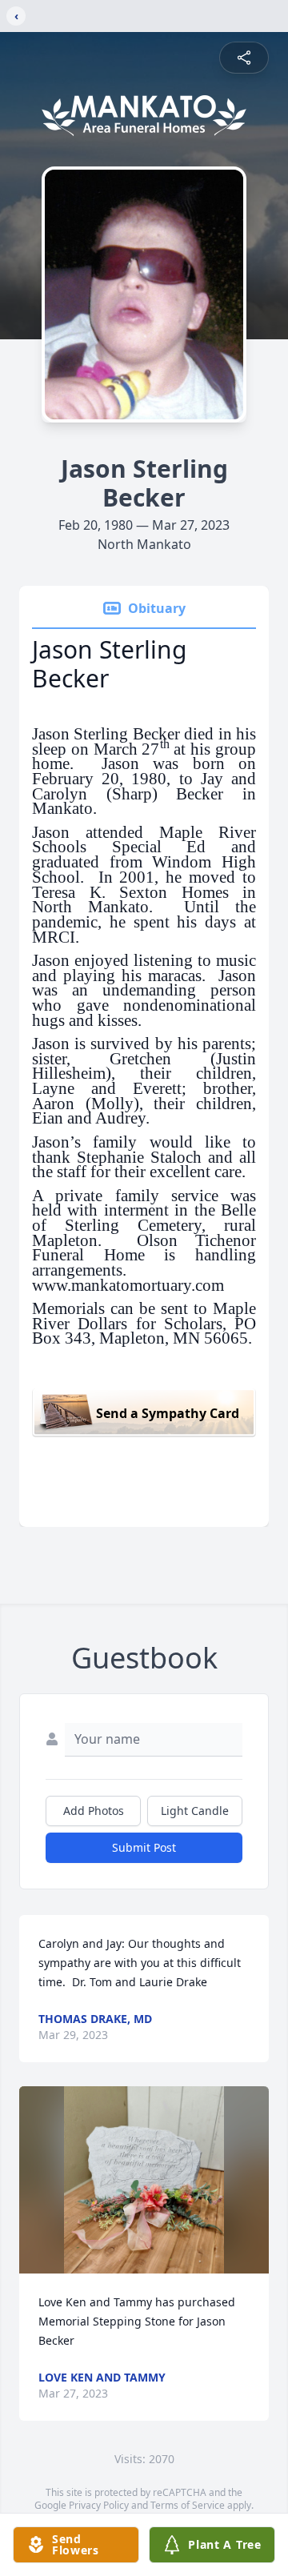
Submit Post (144, 1847)
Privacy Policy (99, 2505)
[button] (144, 2180)
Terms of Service (188, 2505)
